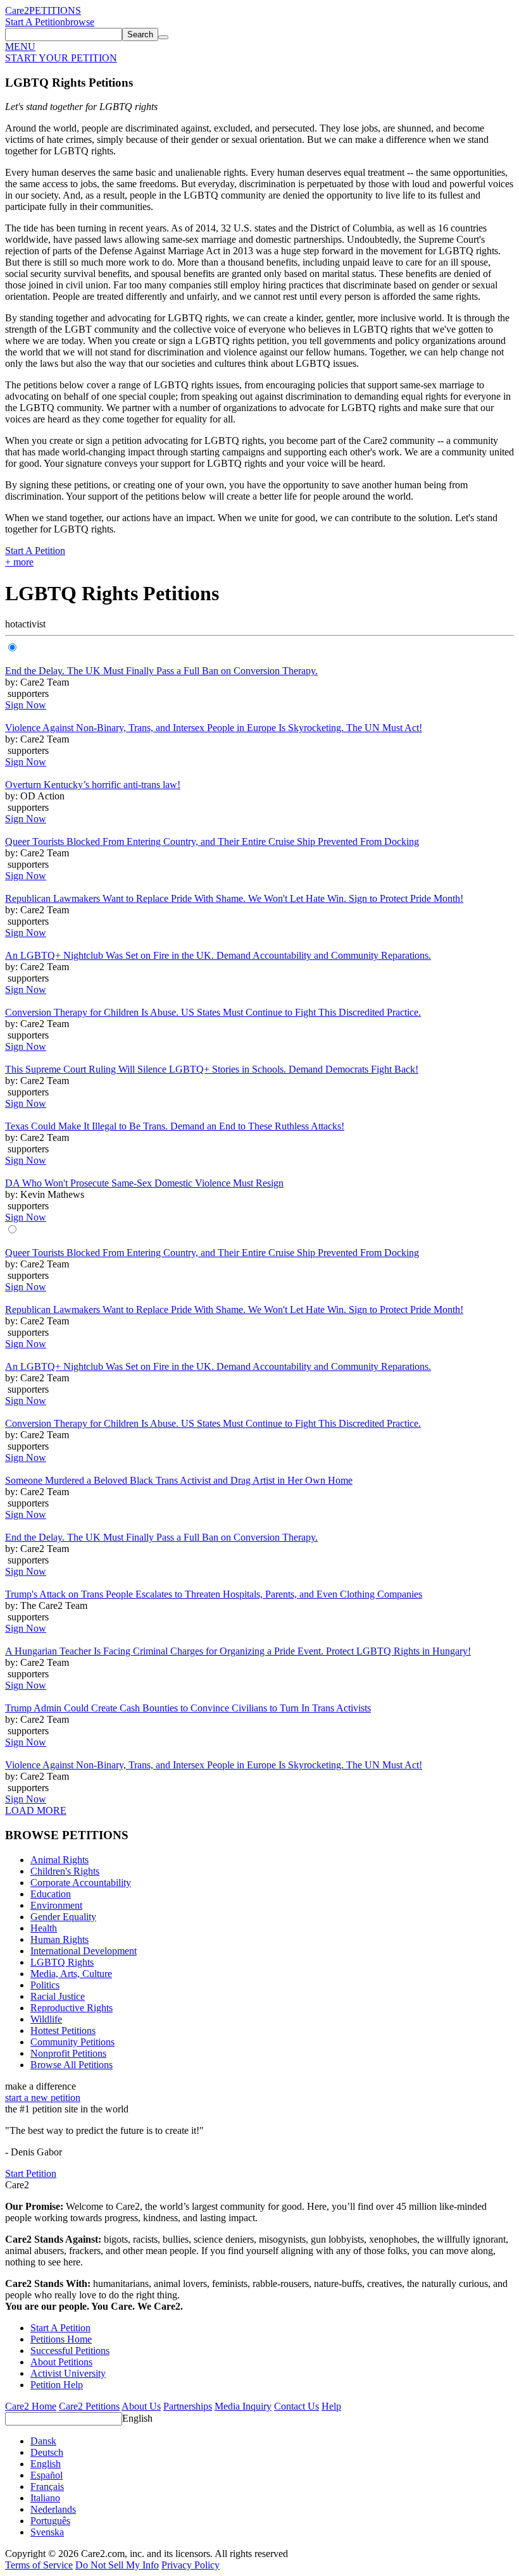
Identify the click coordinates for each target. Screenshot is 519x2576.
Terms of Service (39, 2565)
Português (50, 2521)
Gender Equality (63, 1917)
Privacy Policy (191, 2565)
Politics (45, 1985)
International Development (84, 1951)
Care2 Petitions (89, 2406)
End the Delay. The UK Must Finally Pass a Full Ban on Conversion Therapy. (161, 671)
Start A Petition (35, 22)
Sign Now (26, 705)
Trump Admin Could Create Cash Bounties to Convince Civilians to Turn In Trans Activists (188, 1708)
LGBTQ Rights (62, 1962)
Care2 (17, 10)
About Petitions (61, 2362)
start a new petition (43, 2098)
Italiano (45, 2498)
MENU (20, 46)
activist (32, 624)
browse (80, 22)
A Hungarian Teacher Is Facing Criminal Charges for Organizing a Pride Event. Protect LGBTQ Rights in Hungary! (238, 1651)
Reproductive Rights (72, 2008)
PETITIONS (55, 10)
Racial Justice (58, 1996)
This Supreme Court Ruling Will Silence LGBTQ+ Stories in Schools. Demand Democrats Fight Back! (212, 1069)
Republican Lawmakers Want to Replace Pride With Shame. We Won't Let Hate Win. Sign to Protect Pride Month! (234, 898)
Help (331, 2406)
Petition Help (57, 2385)
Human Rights (59, 1939)
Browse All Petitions (72, 2065)
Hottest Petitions (63, 2031)
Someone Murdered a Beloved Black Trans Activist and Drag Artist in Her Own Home (179, 1480)
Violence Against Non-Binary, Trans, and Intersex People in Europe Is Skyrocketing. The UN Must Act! (214, 728)
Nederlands (53, 2509)
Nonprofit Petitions (68, 2053)
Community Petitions (72, 2042)
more (19, 562)
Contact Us (297, 2406)
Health (44, 1928)
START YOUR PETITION (61, 58)
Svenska (47, 2532)
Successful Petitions (70, 2351)
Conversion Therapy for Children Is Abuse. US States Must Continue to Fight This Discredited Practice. (213, 1012)
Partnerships (188, 2406)
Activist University (68, 2373)
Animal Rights (59, 1860)
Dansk (43, 2441)
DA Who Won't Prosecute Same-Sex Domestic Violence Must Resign (144, 1183)
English (137, 2418)
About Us (141, 2406)
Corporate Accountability (81, 1883)
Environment (56, 1905)
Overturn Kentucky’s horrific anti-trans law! (93, 785)
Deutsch (47, 2452)
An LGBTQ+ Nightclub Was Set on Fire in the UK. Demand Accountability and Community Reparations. (218, 955)
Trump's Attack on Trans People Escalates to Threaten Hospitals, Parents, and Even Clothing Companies (214, 1594)
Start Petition (31, 2173)
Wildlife (46, 2019)
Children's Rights (65, 1871)
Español (47, 2475)
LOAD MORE (36, 1810)
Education (51, 1894)
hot (11, 624)
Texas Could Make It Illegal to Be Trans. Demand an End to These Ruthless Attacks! (175, 1126)
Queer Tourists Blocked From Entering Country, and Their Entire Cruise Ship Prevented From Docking (212, 841)
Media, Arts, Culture (71, 1974)
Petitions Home (61, 2339)
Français (47, 2487)
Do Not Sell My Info (117, 2565)
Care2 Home (31, 2406)
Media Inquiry (243, 2406)
